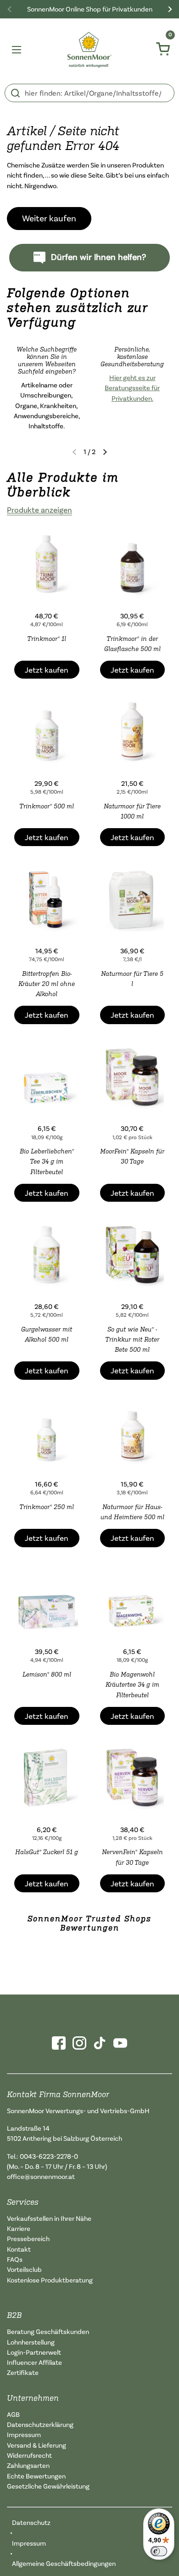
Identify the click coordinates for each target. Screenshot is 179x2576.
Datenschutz (31, 2522)
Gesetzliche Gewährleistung (48, 2486)
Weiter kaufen (49, 218)
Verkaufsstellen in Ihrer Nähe (49, 2218)
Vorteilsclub (24, 2269)
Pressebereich (28, 2239)
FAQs (15, 2259)
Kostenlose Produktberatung (50, 2280)
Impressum (24, 2435)
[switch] (159, 2551)
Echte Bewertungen (36, 2476)
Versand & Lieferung (36, 2445)
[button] (105, 452)
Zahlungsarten (28, 2465)
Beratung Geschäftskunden (48, 2331)
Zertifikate (23, 2372)
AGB (13, 2414)
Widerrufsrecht (29, 2455)
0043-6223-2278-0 (49, 2156)
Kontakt (19, 2249)
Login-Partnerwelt (34, 2352)
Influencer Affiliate (34, 2362)
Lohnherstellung (31, 2342)
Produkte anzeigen (39, 510)
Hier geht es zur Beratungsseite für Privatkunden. (132, 388)
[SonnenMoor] (90, 50)
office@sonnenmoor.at (41, 2176)
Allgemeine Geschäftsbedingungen (64, 2563)
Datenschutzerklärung (40, 2424)
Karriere (19, 2228)
